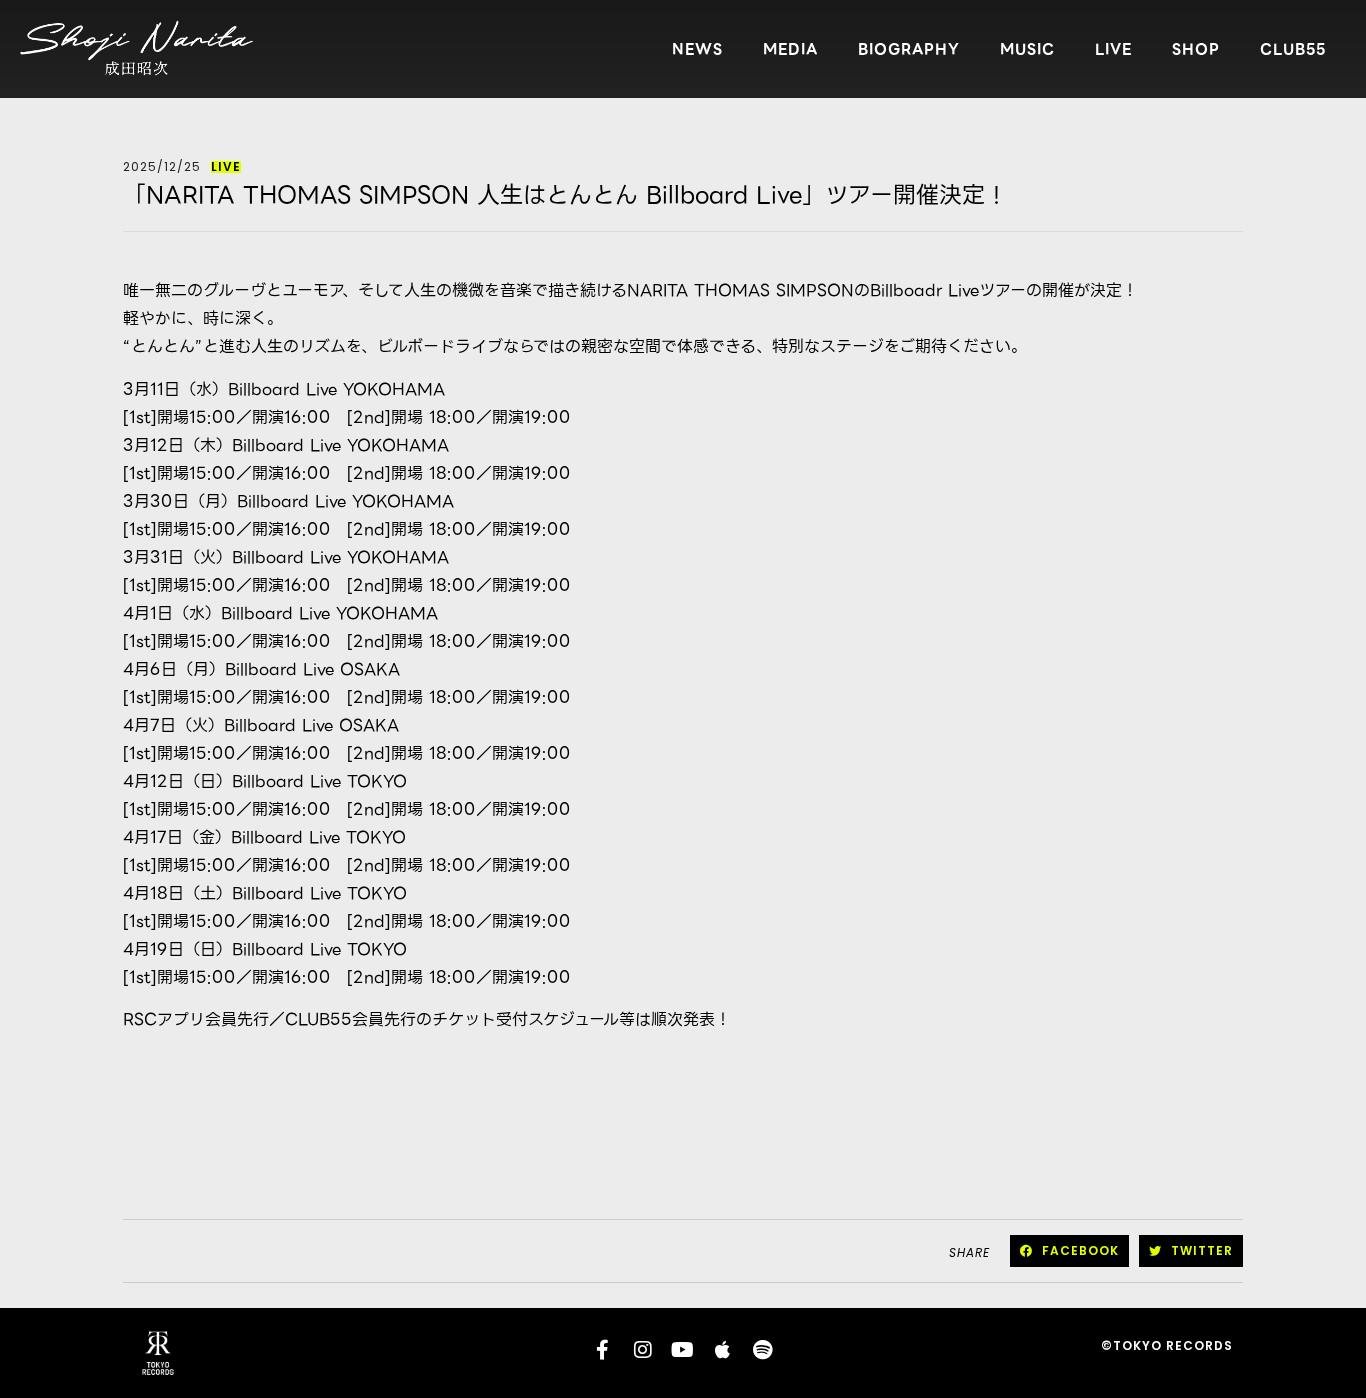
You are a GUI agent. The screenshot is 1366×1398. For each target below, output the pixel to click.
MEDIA (790, 49)
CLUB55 (1293, 49)
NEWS (697, 49)
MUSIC (1027, 49)
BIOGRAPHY (909, 49)
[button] (1069, 1251)
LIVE (1113, 49)
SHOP (1196, 49)
